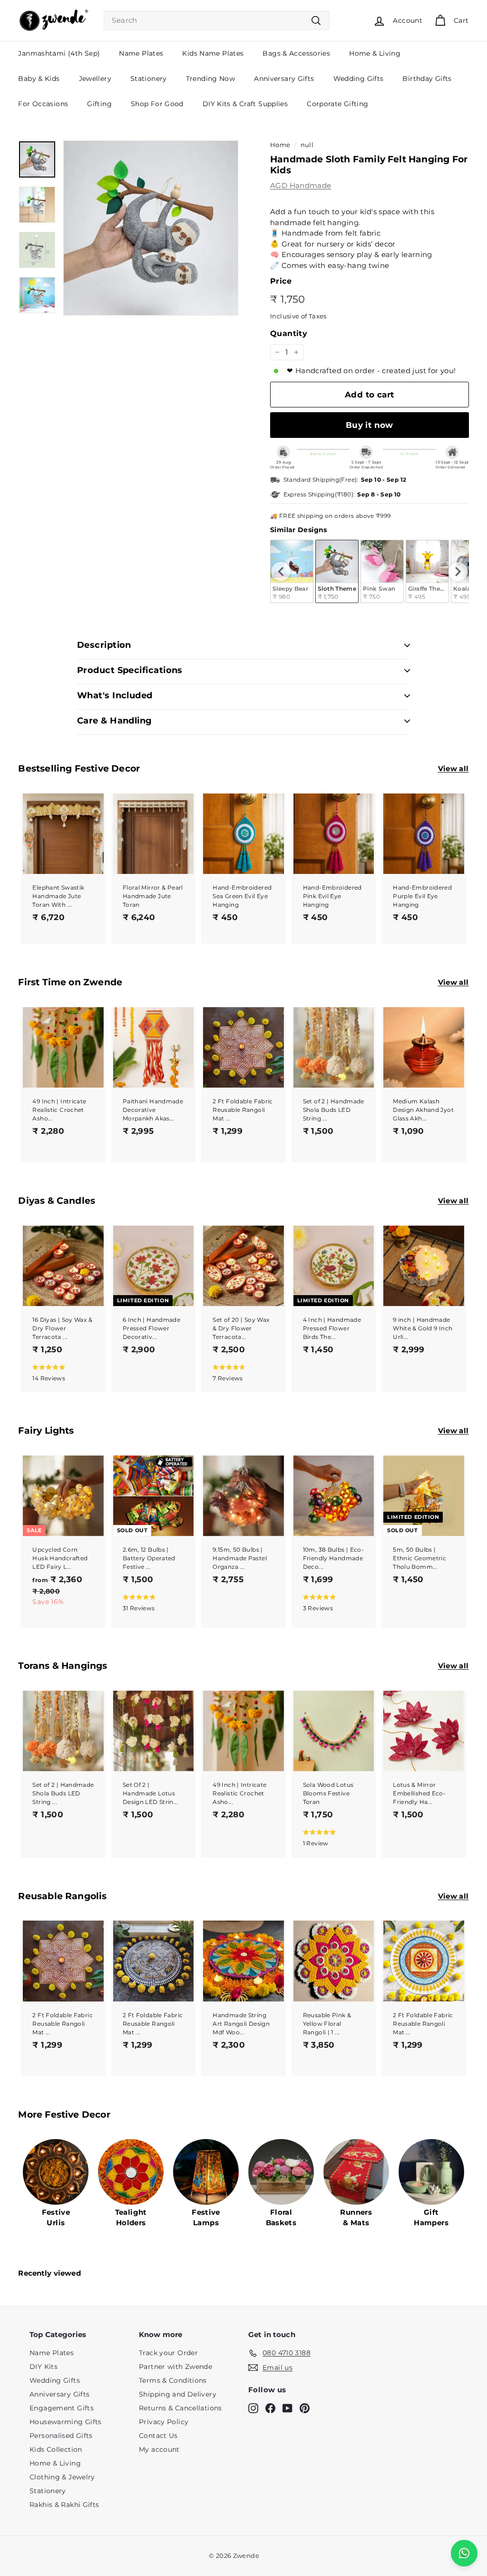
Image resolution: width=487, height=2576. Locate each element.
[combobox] (217, 21)
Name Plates (141, 53)
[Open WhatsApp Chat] (464, 2553)
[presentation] (281, 572)
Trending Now (211, 79)
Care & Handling (115, 721)
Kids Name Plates (213, 53)
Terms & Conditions (173, 2380)
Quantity (289, 333)
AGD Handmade (301, 185)
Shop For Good (157, 104)
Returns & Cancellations (180, 2408)
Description (104, 645)
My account (159, 2449)
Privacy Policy (164, 2422)
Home (280, 145)
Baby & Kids (39, 79)
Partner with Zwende (175, 2367)
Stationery (149, 79)
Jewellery (95, 79)
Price (281, 281)
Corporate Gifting (337, 104)
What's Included (115, 695)
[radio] (337, 571)
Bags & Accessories (296, 53)
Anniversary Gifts (284, 79)
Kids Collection (56, 2449)
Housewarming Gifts (66, 2422)
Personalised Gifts (61, 2436)
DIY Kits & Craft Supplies (245, 104)
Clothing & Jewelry (62, 2477)
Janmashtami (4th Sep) (59, 53)
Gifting (99, 104)
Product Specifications (130, 670)
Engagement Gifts (62, 2408)
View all (453, 768)
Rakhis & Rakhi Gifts (64, 2505)
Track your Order (168, 2353)
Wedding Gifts (359, 79)
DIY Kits (44, 2367)
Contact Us (158, 2436)
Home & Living (375, 53)
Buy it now (370, 425)
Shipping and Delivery (178, 2394)
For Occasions (43, 104)
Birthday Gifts (427, 79)
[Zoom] (151, 228)
